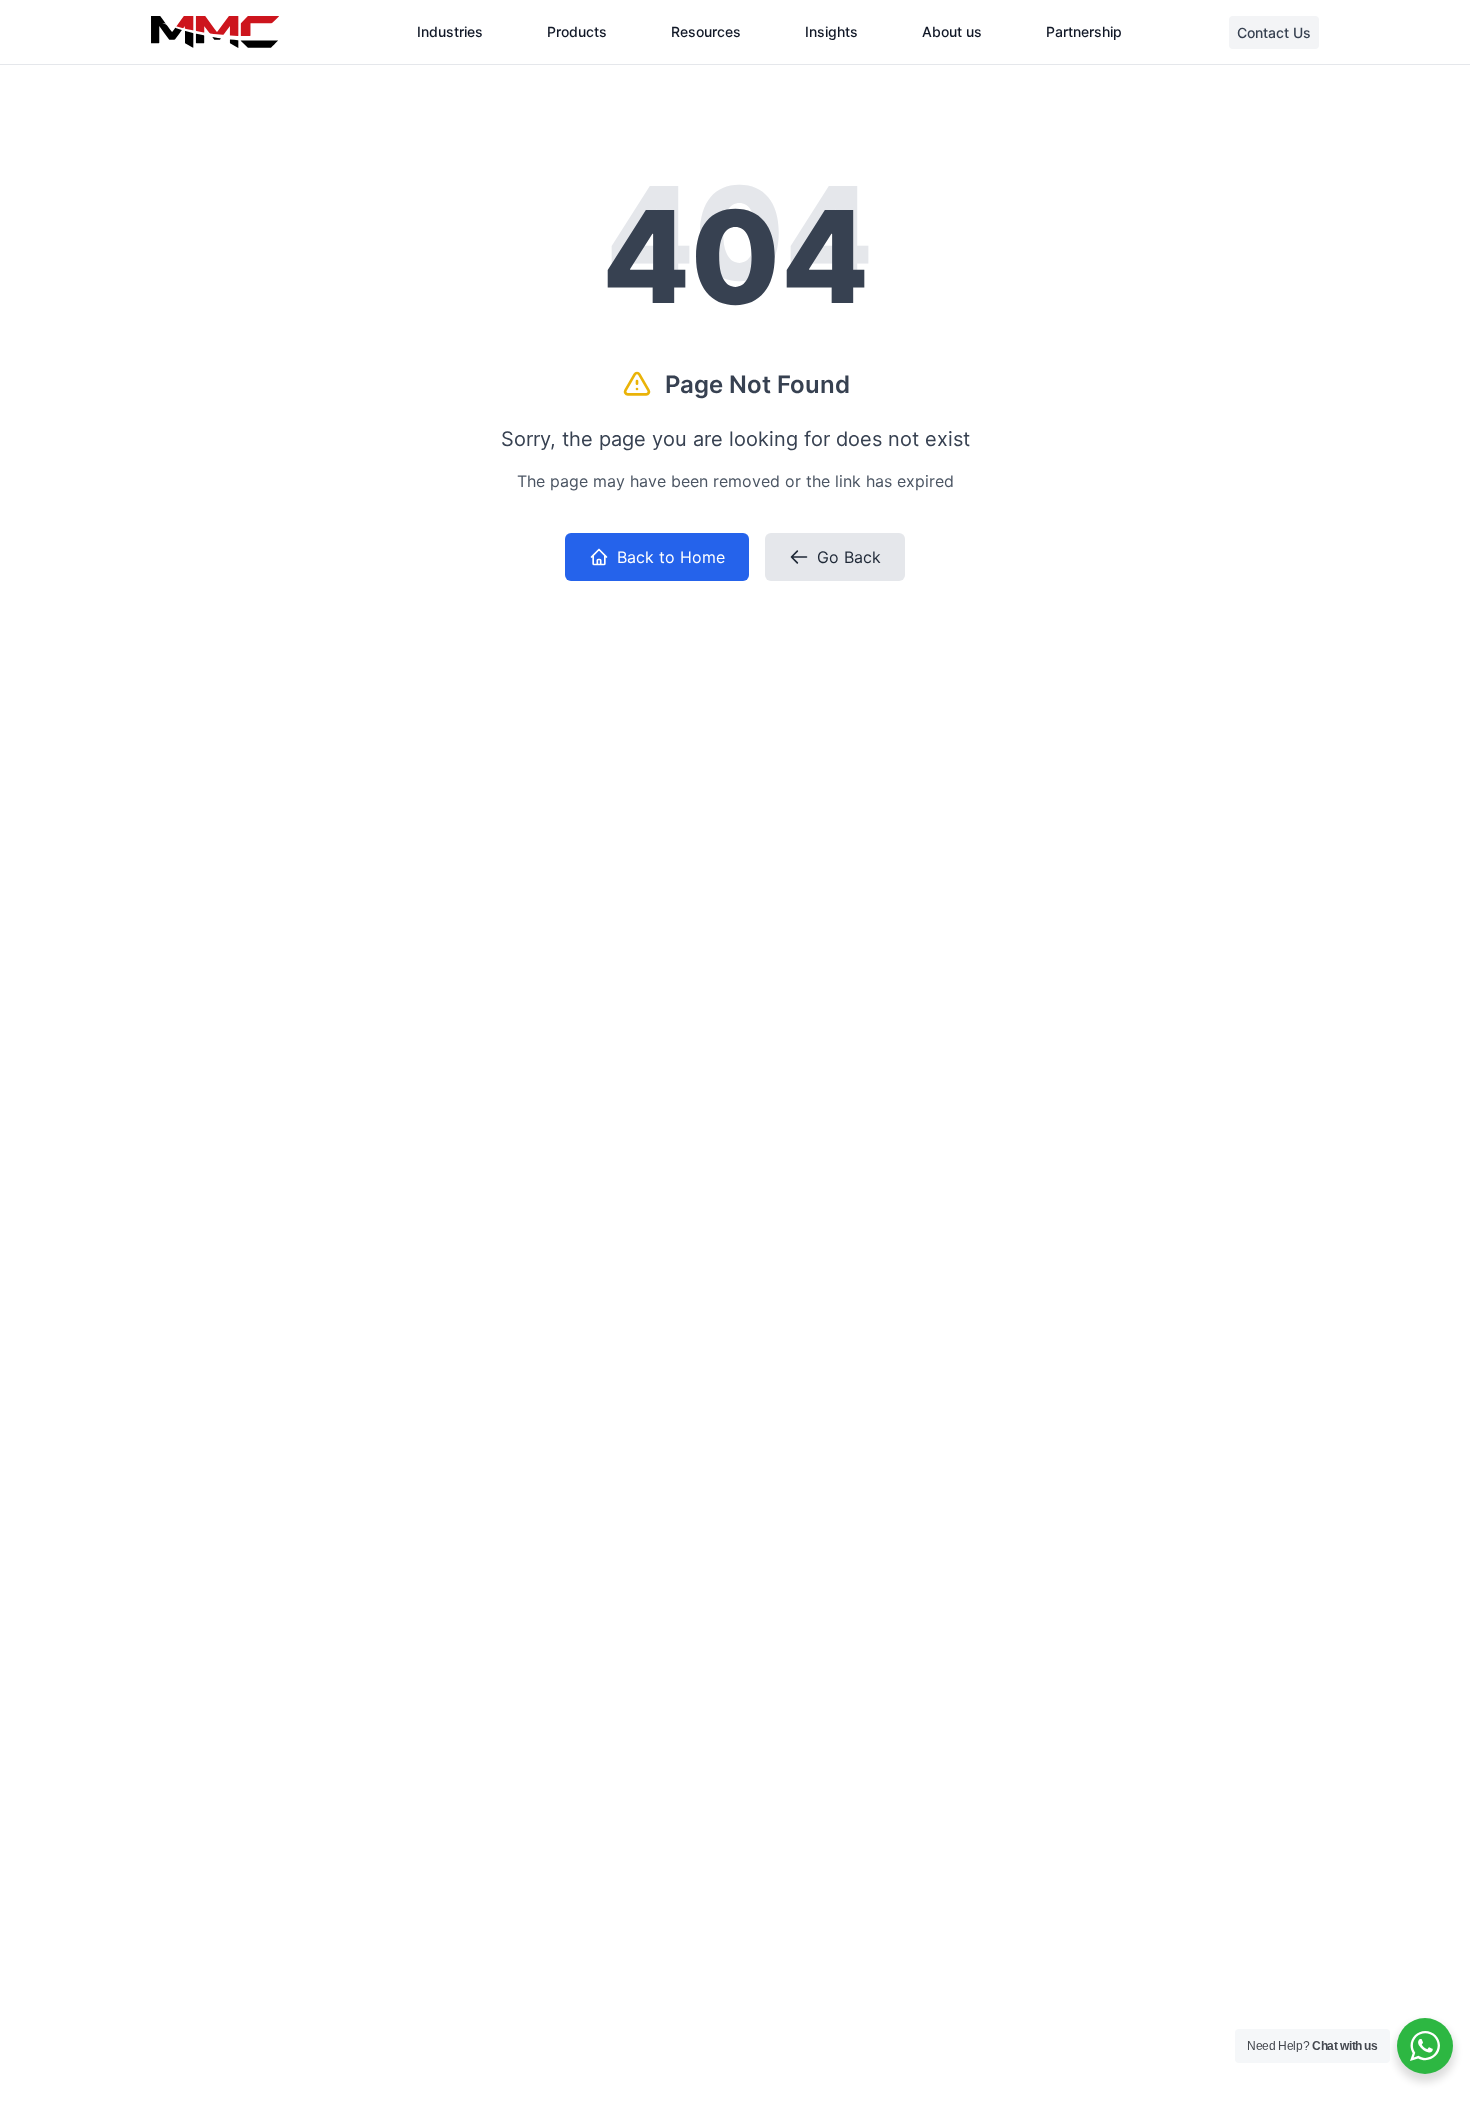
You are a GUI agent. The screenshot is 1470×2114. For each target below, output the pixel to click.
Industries (450, 31)
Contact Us (1274, 32)
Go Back (849, 557)
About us (952, 31)
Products (577, 31)
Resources (706, 31)
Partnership (1084, 31)
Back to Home (671, 557)
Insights (831, 31)
